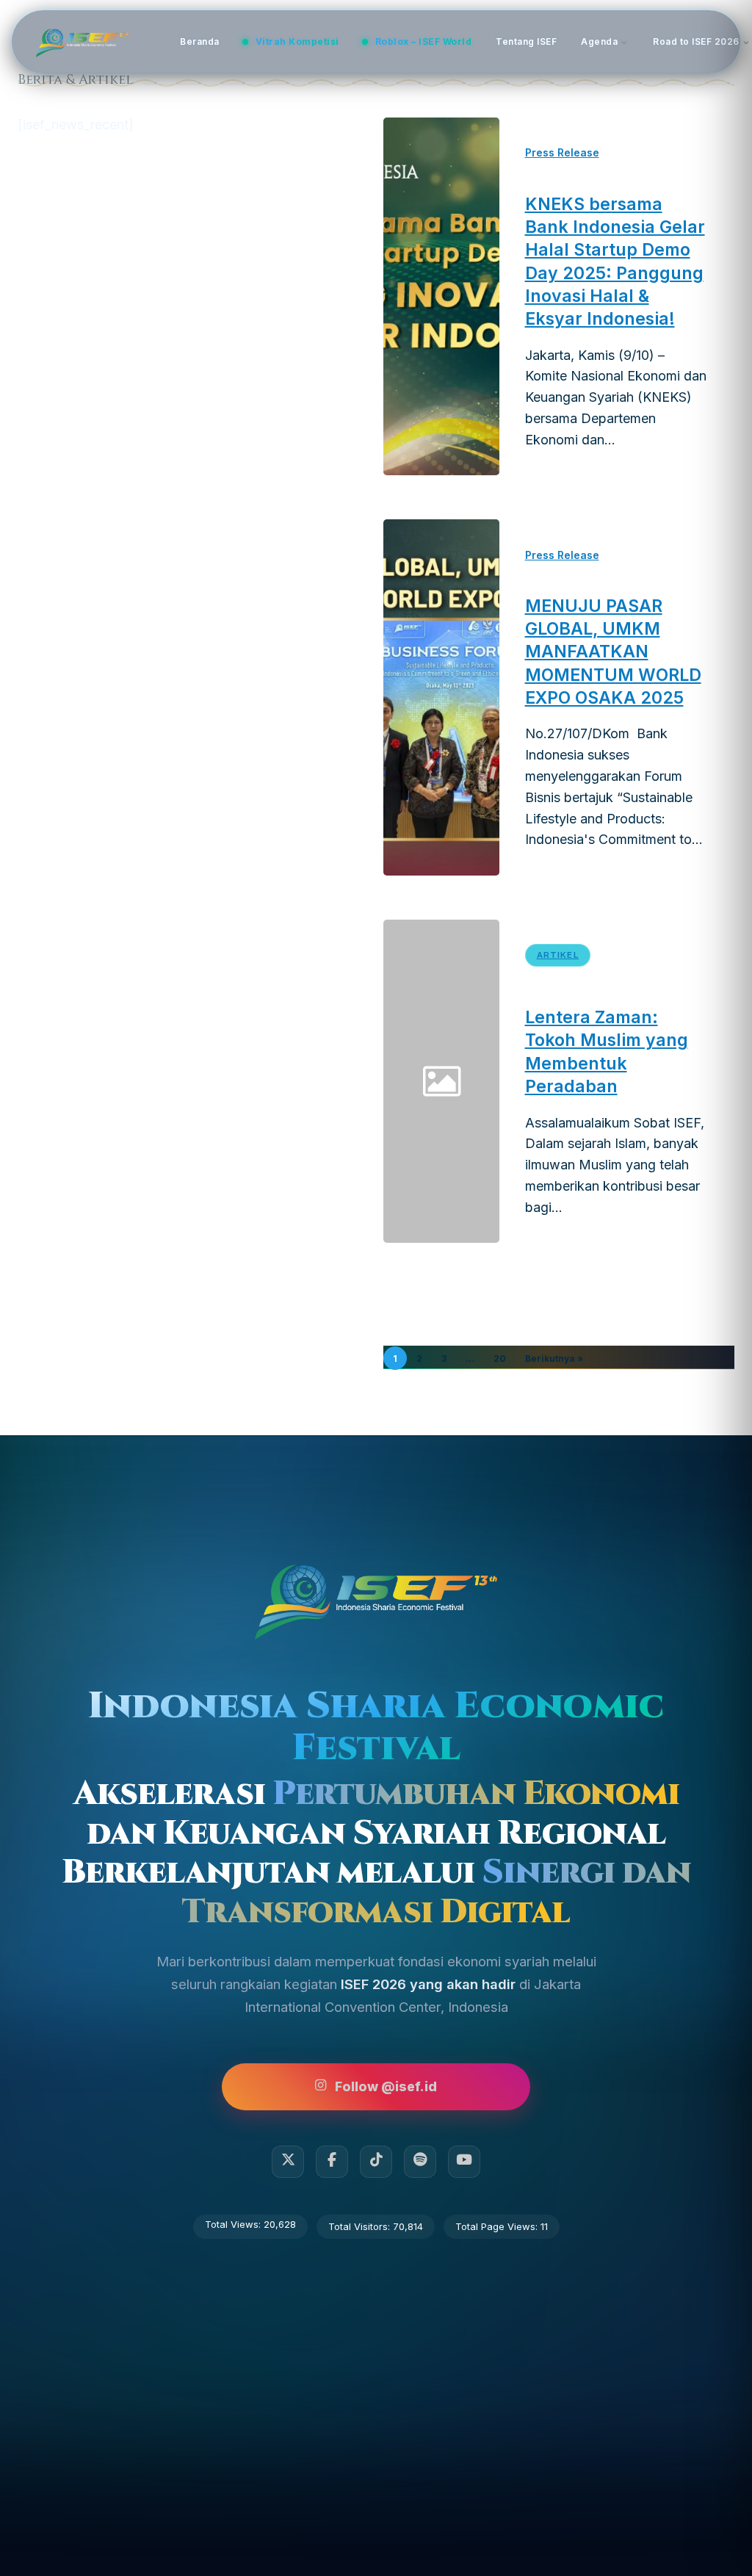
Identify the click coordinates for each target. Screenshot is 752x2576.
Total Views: (234, 2224)
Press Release (562, 152)
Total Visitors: (361, 2226)
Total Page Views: (498, 2226)
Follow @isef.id (386, 2086)
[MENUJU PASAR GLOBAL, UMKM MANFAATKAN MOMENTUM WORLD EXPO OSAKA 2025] (441, 697)
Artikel (558, 955)
